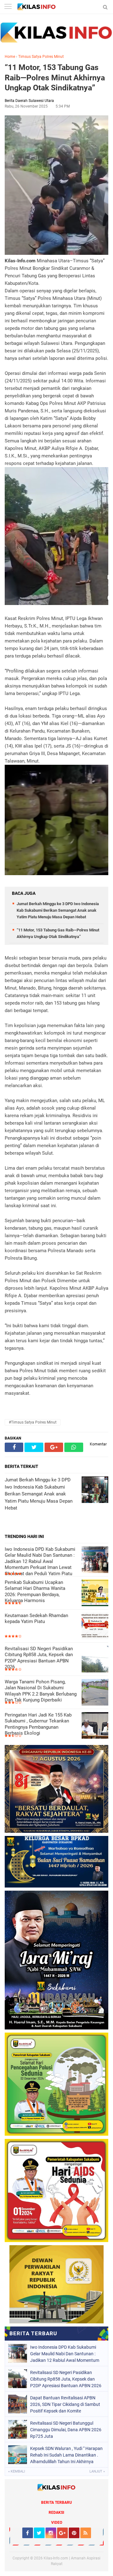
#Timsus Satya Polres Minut (33, 1422)
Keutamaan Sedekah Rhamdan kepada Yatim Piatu (36, 1619)
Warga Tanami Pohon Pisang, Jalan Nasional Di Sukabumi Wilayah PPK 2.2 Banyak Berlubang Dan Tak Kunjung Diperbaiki (41, 1691)
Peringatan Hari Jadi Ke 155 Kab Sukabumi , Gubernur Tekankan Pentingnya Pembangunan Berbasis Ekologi (38, 1724)
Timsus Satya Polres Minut (41, 57)
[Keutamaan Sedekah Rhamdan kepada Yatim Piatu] (95, 1627)
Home (10, 57)
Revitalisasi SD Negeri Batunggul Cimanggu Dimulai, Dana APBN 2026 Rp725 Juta (66, 2430)
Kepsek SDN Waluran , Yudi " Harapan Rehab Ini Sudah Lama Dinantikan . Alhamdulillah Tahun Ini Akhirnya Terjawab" (66, 2455)
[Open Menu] (8, 7)
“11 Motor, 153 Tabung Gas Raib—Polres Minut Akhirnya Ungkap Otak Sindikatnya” (55, 78)
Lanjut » (97, 2471)
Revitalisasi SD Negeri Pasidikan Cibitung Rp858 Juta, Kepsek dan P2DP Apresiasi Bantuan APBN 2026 (39, 1658)
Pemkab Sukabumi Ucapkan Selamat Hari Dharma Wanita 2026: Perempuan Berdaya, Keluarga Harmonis (35, 1592)
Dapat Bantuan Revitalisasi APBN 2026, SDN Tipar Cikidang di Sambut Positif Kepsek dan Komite (65, 2404)
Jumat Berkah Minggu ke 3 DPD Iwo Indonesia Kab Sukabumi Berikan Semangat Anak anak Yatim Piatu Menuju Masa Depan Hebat (58, 910)
